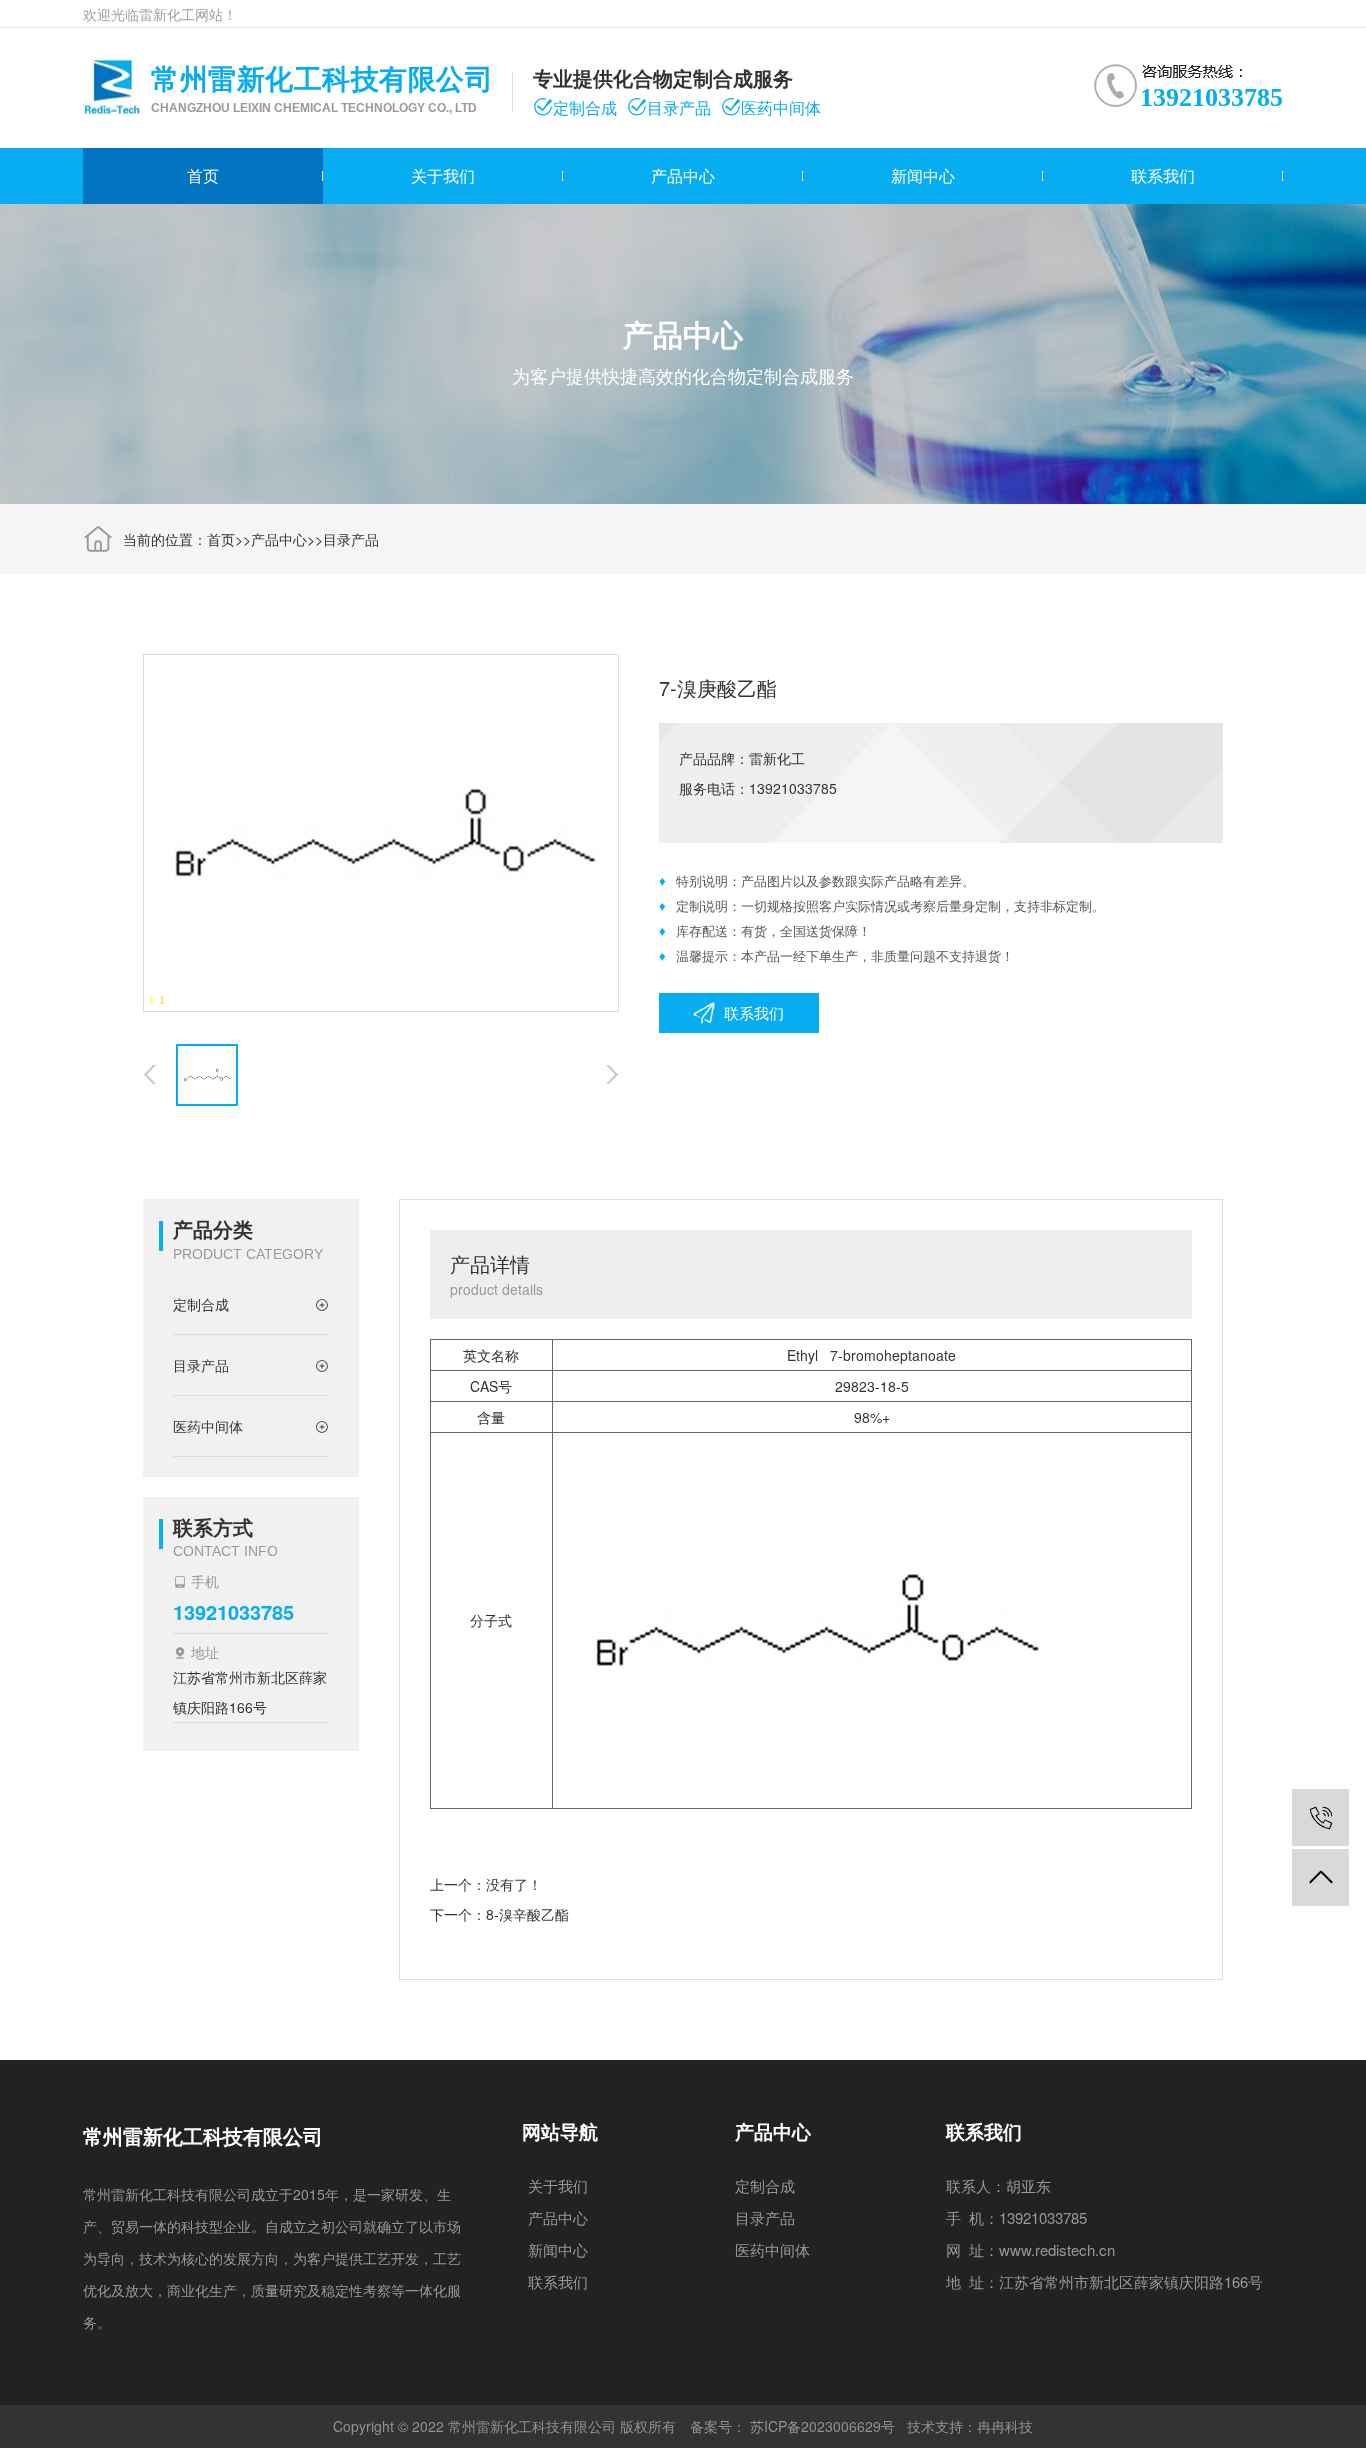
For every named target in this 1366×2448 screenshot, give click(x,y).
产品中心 (683, 175)
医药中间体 (772, 2249)
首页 (203, 175)
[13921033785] (1320, 1817)
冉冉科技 (1005, 2426)
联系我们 (1163, 175)
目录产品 (351, 539)
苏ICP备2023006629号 (822, 2426)
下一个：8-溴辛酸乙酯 (499, 1914)
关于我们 (443, 175)
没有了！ (514, 1884)
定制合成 (765, 2185)
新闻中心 (923, 175)
